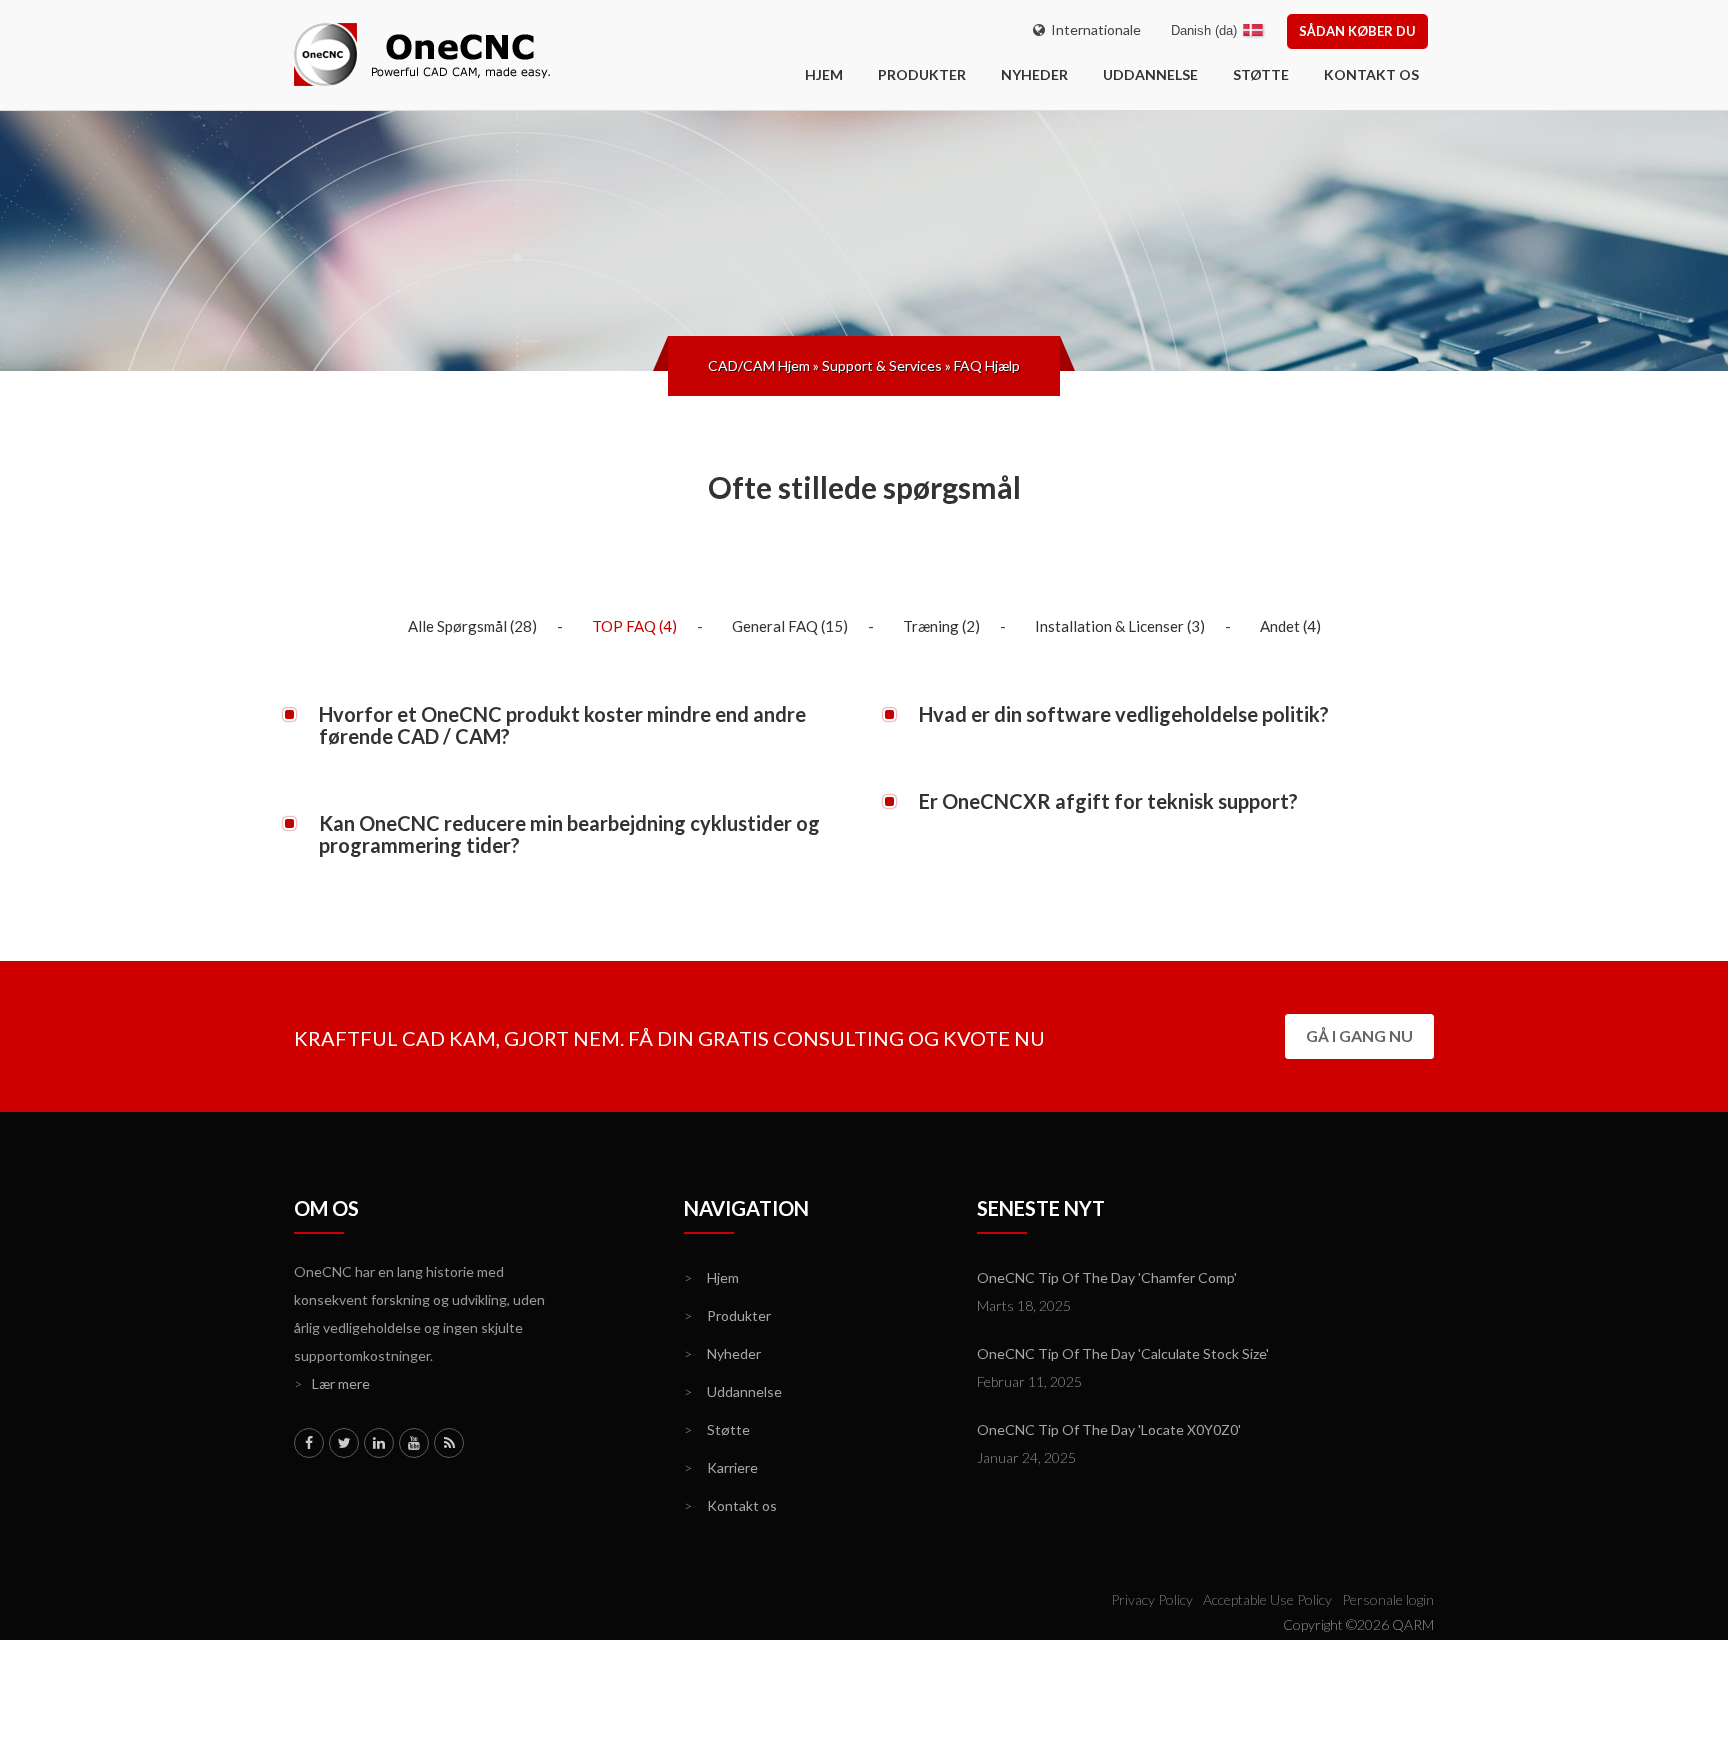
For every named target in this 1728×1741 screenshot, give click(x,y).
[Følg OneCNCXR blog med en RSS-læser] (449, 1443)
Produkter (922, 74)
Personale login (1388, 1599)
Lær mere (332, 1383)
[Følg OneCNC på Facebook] (309, 1443)
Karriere (721, 1467)
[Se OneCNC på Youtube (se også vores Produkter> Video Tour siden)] (414, 1443)
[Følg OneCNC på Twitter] (344, 1443)
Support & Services (882, 365)
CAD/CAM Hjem (759, 365)
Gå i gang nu (1359, 1035)
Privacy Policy (1152, 1599)
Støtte (1261, 74)
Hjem (711, 1277)
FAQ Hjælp (987, 365)
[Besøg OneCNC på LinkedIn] (379, 1443)
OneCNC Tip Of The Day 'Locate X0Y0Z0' (1109, 1429)
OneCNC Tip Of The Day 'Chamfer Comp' (1107, 1277)
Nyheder (1034, 74)
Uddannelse (1150, 74)
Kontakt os (1371, 74)
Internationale (1093, 29)
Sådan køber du (1357, 31)
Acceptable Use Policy (1267, 1599)
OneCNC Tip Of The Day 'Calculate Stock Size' (1123, 1353)
